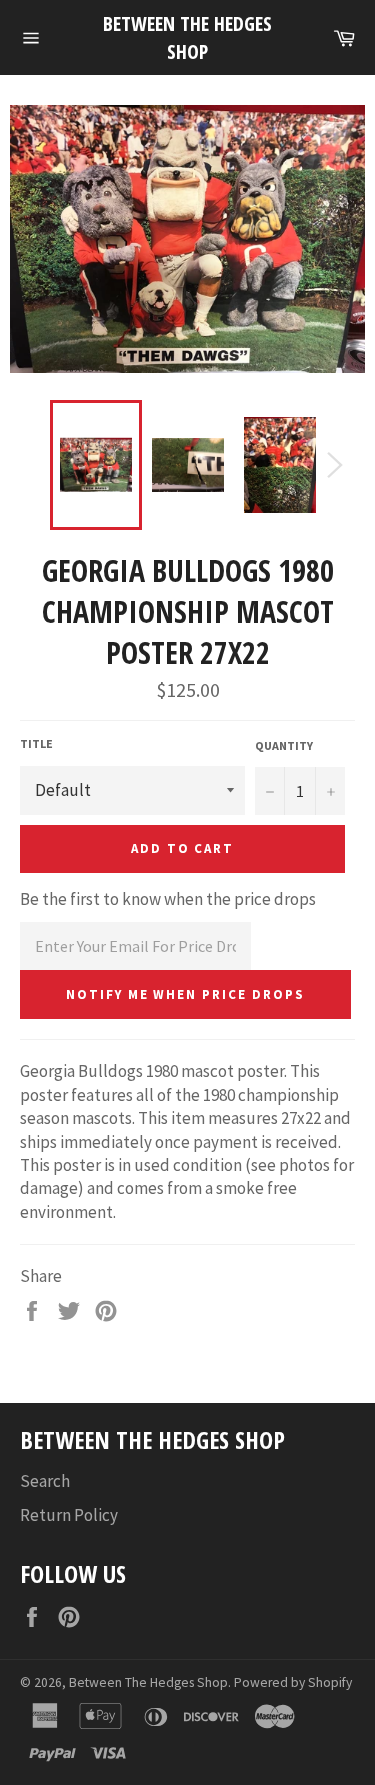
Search (45, 1481)
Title (36, 743)
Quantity (284, 745)
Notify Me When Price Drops (185, 994)
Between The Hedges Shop (187, 37)
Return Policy (69, 1515)
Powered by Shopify (293, 1682)
